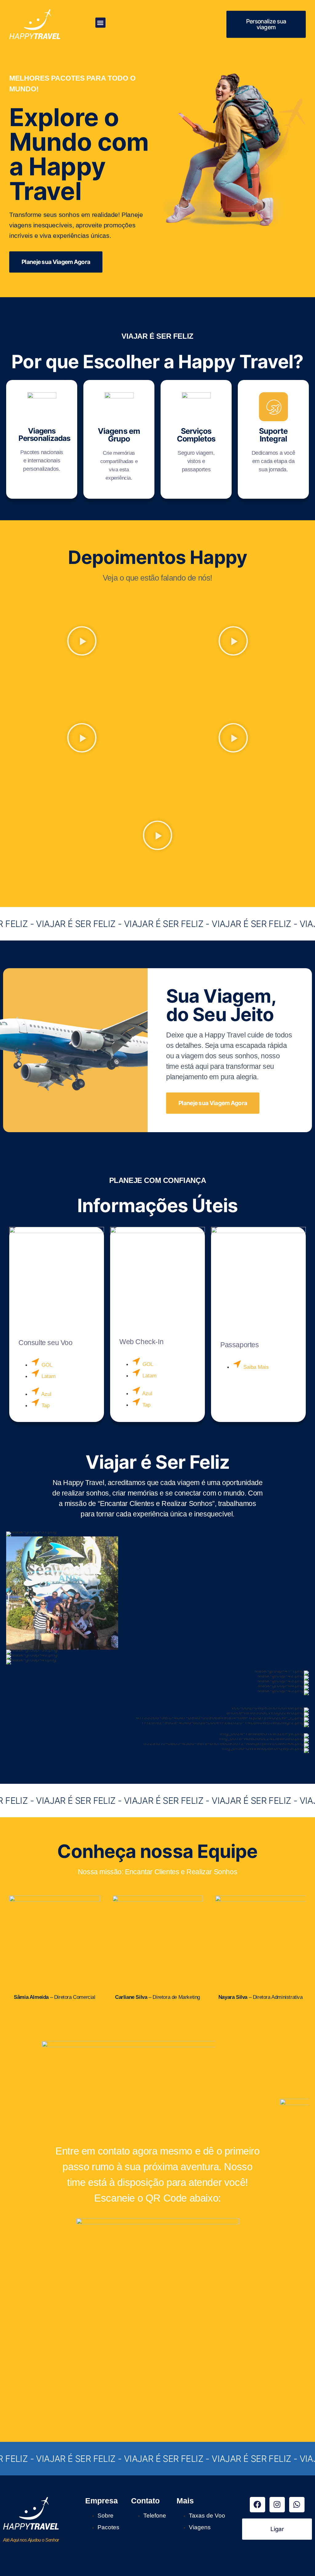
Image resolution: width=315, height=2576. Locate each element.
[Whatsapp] (297, 2505)
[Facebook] (257, 2505)
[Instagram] (277, 2505)
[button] (100, 23)
